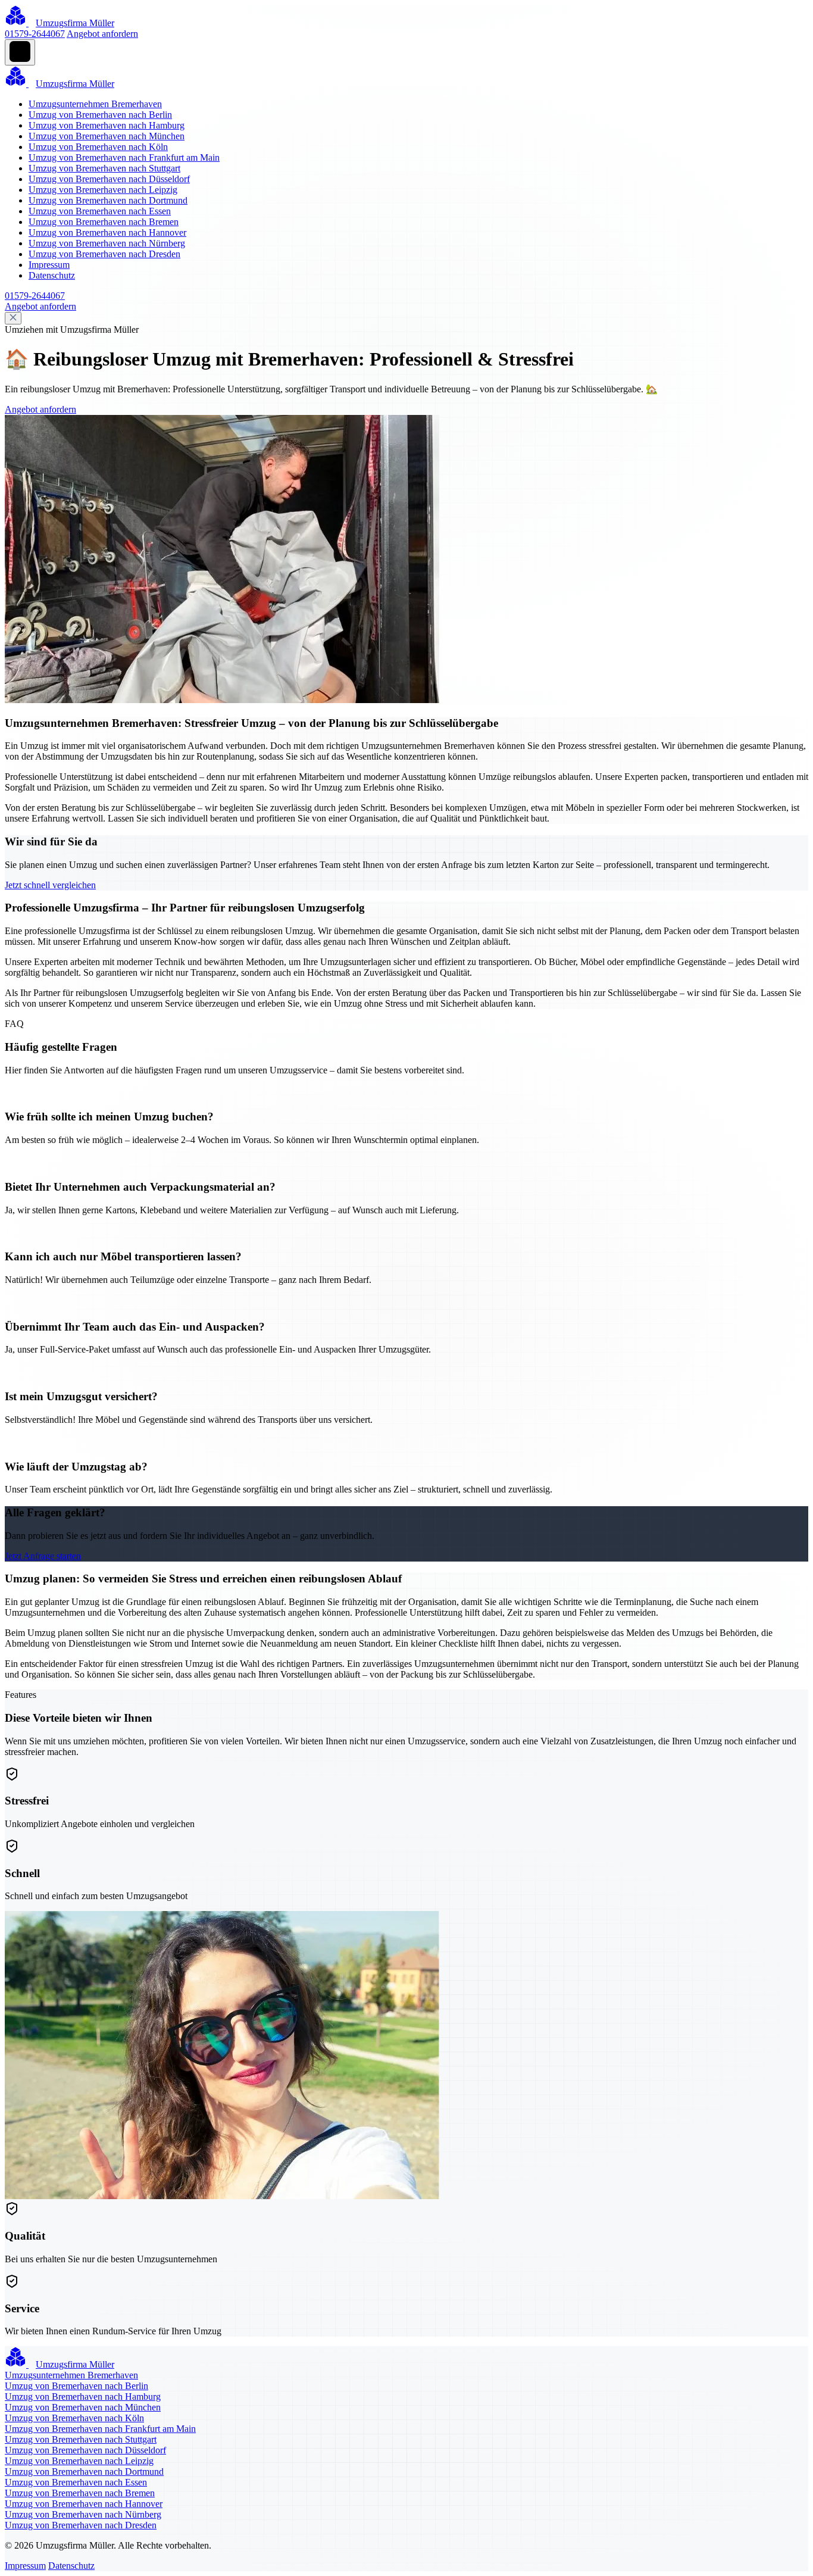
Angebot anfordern (102, 34)
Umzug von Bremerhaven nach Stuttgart (104, 168)
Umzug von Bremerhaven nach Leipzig (103, 190)
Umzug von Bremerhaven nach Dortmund (108, 200)
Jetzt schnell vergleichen (50, 885)
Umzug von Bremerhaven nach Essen (100, 211)
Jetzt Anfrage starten (43, 1556)
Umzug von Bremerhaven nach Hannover (107, 232)
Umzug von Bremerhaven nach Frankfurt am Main (124, 157)
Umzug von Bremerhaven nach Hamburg (107, 125)
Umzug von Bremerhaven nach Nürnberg (107, 243)
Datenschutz (52, 275)
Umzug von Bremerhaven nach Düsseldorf (109, 179)
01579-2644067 (35, 34)
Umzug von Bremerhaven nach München (107, 136)
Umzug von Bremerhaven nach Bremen (104, 222)
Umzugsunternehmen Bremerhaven (95, 104)
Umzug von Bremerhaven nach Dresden (104, 254)
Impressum (49, 265)
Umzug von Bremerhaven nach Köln (98, 147)
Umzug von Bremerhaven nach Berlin (100, 115)
